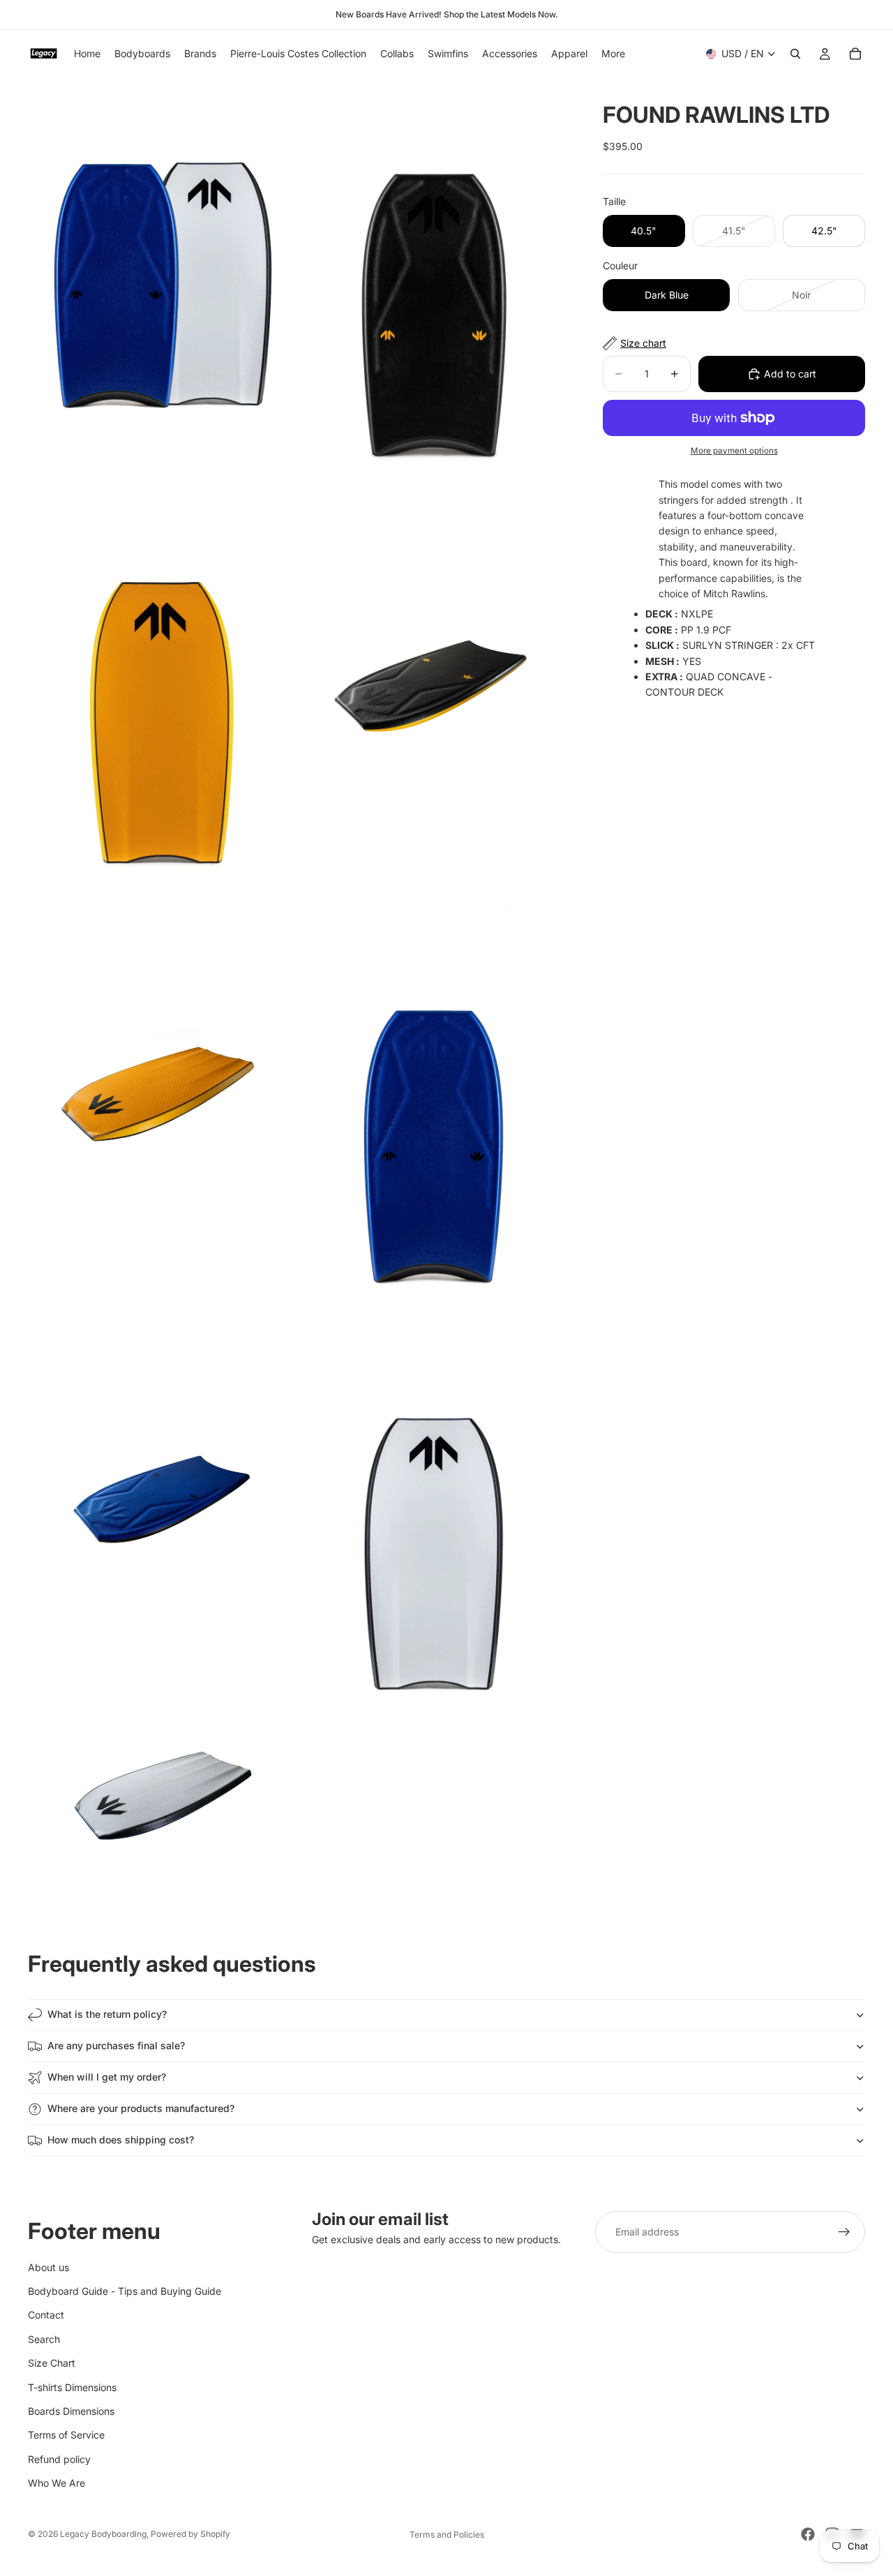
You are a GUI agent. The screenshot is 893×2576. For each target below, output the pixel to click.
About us (48, 2267)
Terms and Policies (447, 2534)
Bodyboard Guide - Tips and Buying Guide (125, 2290)
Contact (46, 2315)
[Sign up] (844, 2232)
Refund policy (59, 2458)
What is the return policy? (107, 2014)
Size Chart (52, 2363)
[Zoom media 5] (163, 1094)
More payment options (734, 451)
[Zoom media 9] (163, 1795)
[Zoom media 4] (435, 687)
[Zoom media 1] (163, 279)
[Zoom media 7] (163, 1500)
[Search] (795, 54)
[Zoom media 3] (163, 687)
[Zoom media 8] (435, 1500)
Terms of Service (66, 2435)
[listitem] (613, 54)
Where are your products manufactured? (141, 2108)
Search (44, 2338)
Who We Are (57, 2483)
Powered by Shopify (190, 2534)
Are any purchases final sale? (116, 2045)
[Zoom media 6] (435, 1094)
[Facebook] (808, 2534)
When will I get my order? (107, 2077)
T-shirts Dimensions (72, 2387)
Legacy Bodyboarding (103, 2534)
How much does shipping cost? (121, 2140)
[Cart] (855, 54)
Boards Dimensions (71, 2410)
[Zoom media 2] (435, 279)
